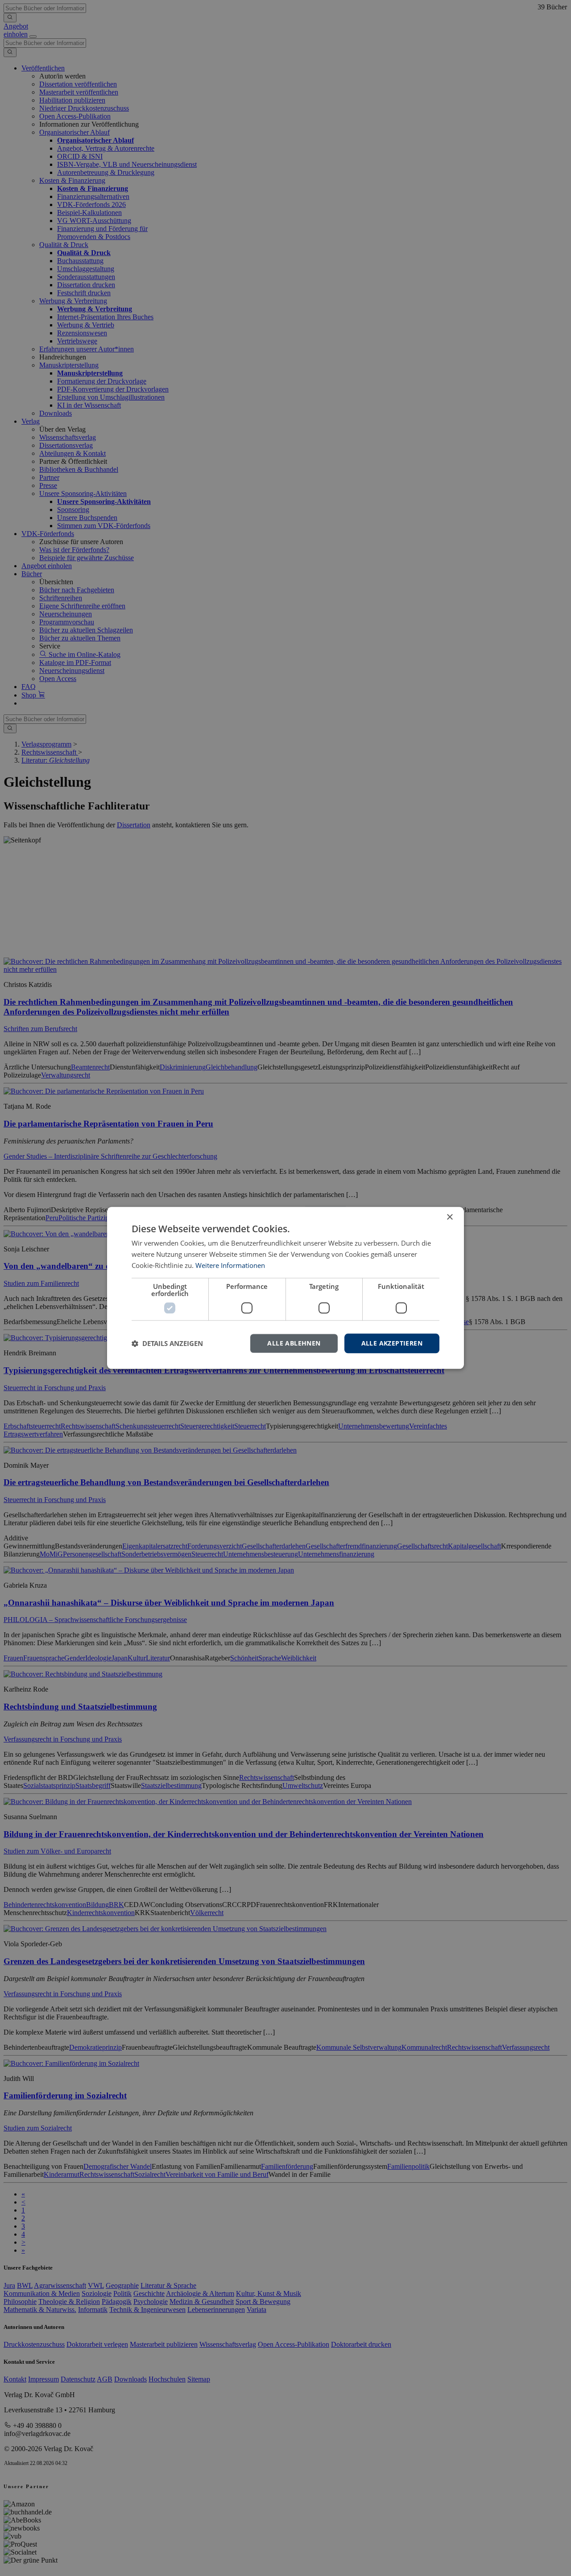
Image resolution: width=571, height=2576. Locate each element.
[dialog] (285, 1288)
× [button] (449, 1217)
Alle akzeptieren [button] (392, 1343)
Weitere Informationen (230, 1265)
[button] (167, 1343)
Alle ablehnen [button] (294, 1343)
